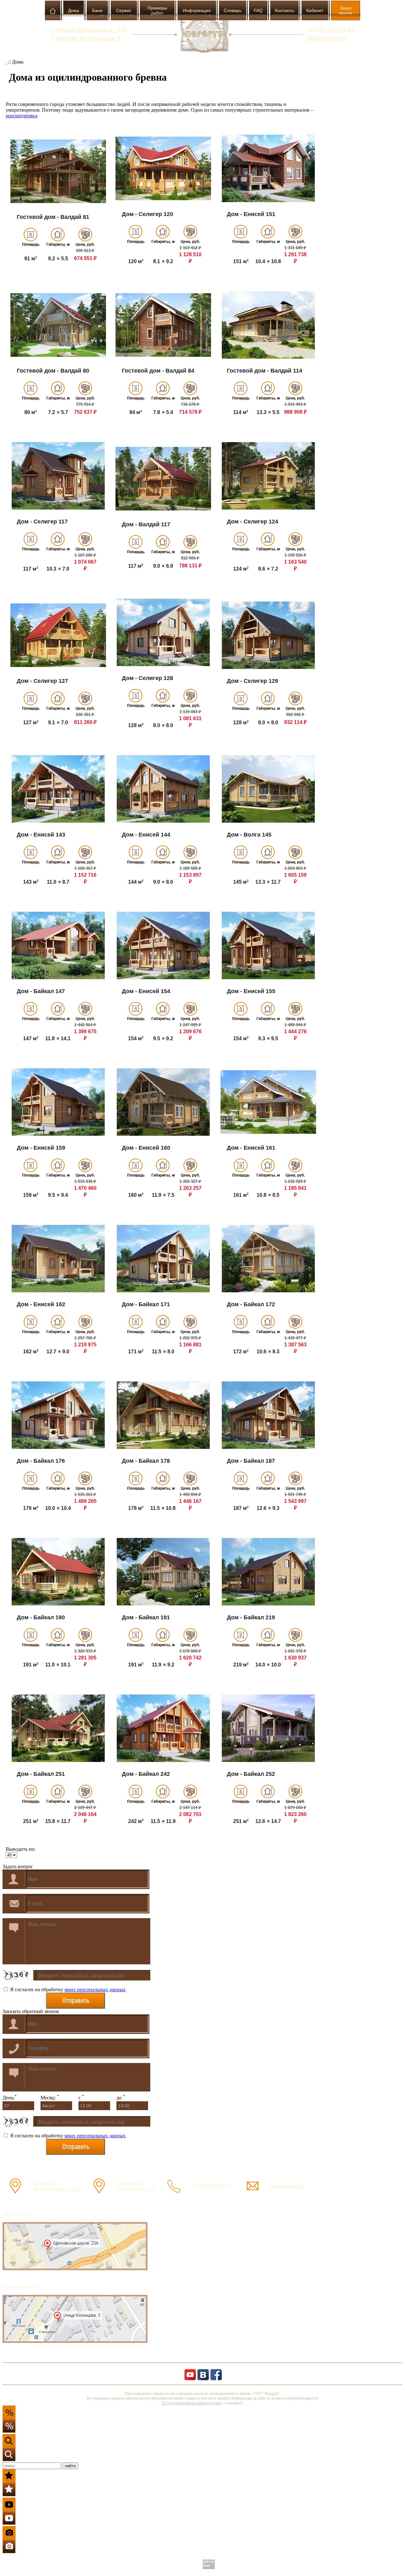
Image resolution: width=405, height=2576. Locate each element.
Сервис (124, 10)
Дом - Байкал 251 (41, 1774)
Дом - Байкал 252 (251, 1774)
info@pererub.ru (287, 2186)
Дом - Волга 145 (249, 835)
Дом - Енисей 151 (251, 214)
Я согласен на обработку (67, 1989)
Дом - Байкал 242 (146, 1774)
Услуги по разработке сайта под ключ (192, 2403)
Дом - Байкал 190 (41, 1617)
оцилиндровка (21, 116)
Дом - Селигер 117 (42, 522)
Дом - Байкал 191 (146, 1617)
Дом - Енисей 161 (251, 1148)
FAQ (258, 10)
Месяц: (50, 2098)
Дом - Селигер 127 (42, 681)
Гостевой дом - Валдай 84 (158, 371)
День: (10, 2098)
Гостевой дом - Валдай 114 (265, 371)
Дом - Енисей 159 (41, 1148)
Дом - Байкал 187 (251, 1461)
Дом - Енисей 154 (146, 991)
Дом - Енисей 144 (146, 835)
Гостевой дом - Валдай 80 (53, 371)
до (121, 2098)
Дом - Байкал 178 (146, 1461)
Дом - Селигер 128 (147, 678)
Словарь (233, 10)
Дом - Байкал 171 (146, 1304)
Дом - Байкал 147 (41, 991)
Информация (197, 10)
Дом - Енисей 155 (251, 991)
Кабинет (315, 10)
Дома (74, 10)
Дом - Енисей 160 (146, 1148)
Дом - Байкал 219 (251, 1617)
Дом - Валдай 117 (146, 524)
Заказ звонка (345, 10)
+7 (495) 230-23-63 (211, 2186)
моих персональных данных (95, 1989)
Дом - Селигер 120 (147, 214)
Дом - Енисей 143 (41, 835)
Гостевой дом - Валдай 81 (53, 217)
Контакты (284, 10)
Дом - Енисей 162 (41, 1304)
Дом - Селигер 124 (252, 522)
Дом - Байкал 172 (251, 1304)
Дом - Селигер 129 (252, 681)
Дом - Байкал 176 (41, 1461)
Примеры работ (157, 10)
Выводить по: (21, 1849)
